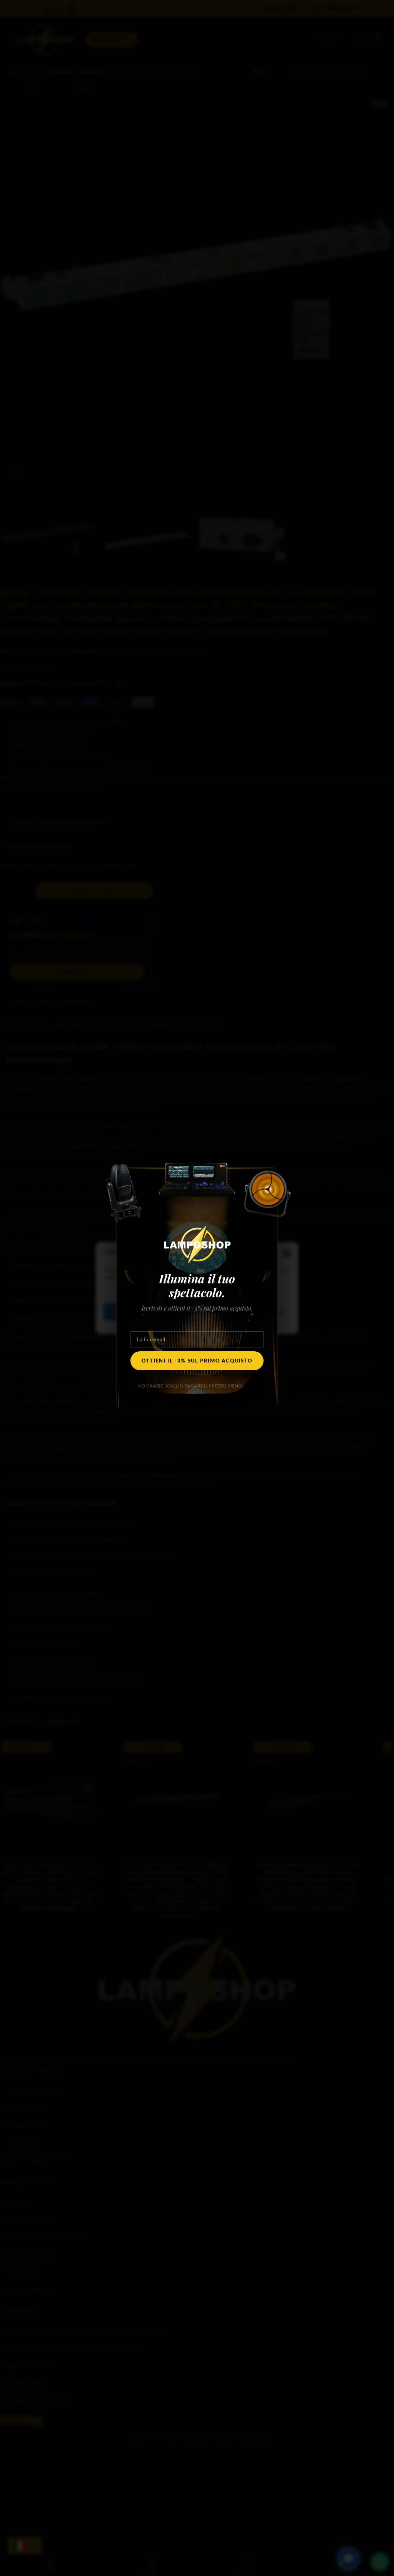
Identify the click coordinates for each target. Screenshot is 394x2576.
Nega (178, 1312)
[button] (287, 1254)
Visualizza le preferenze (248, 1312)
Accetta (127, 1312)
